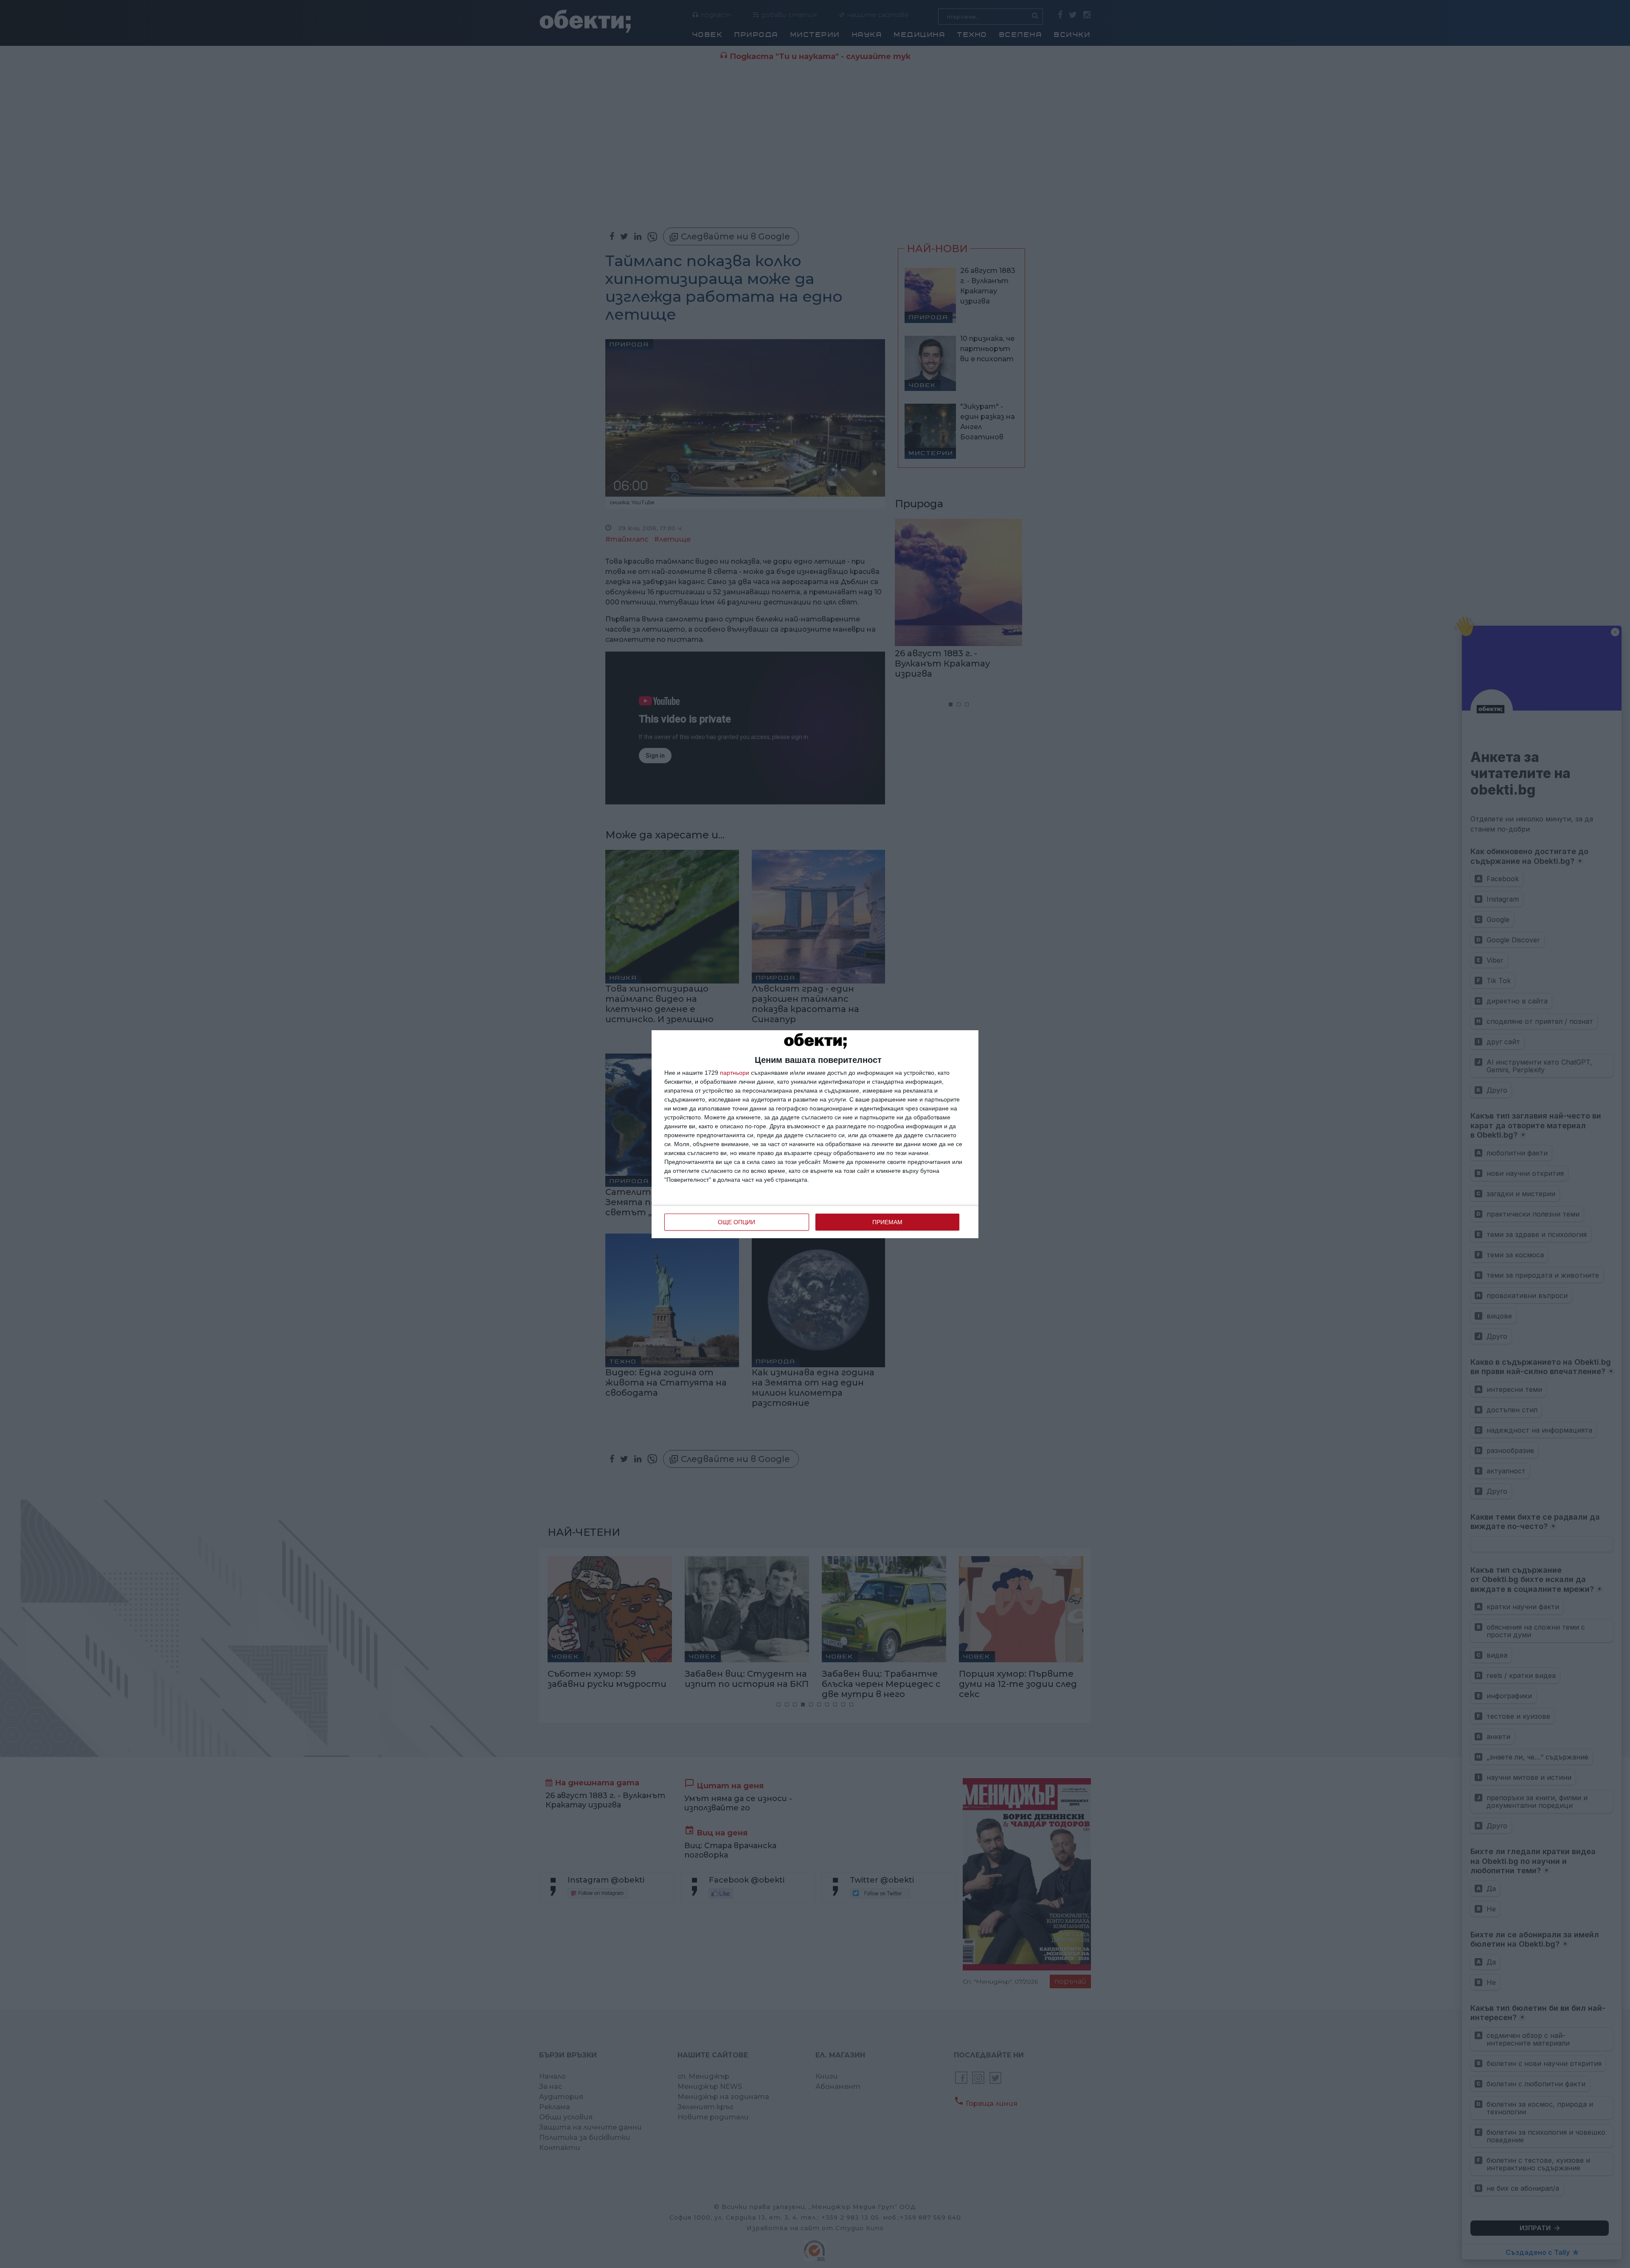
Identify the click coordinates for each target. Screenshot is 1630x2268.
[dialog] (815, 1134)
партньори (735, 1073)
